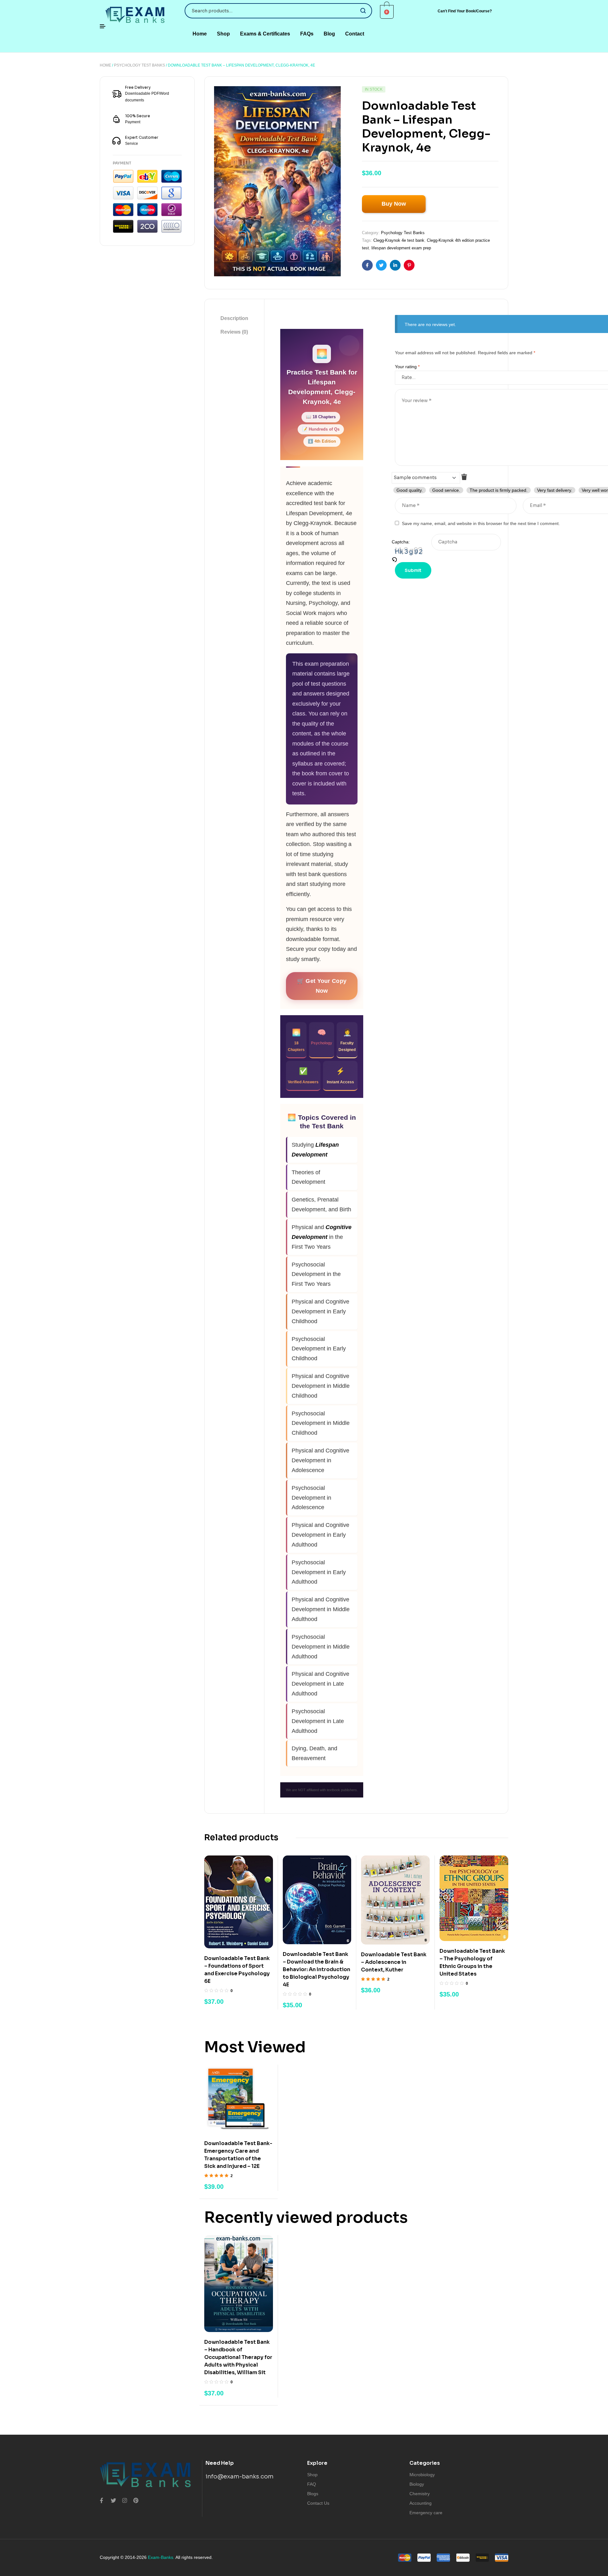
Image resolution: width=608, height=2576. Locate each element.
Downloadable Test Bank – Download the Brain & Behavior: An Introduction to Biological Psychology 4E (317, 1969)
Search (363, 11)
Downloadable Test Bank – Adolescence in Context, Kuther (394, 1962)
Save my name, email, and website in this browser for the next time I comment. (481, 523)
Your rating (407, 367)
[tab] (234, 318)
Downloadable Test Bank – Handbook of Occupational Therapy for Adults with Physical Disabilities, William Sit (238, 2357)
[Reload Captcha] (412, 560)
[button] (465, 11)
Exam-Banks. (161, 2557)
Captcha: (401, 542)
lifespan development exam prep (401, 248)
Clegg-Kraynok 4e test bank (399, 240)
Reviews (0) (234, 332)
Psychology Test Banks (139, 65)
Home (105, 65)
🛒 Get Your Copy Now (322, 986)
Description (234, 318)
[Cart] (387, 12)
